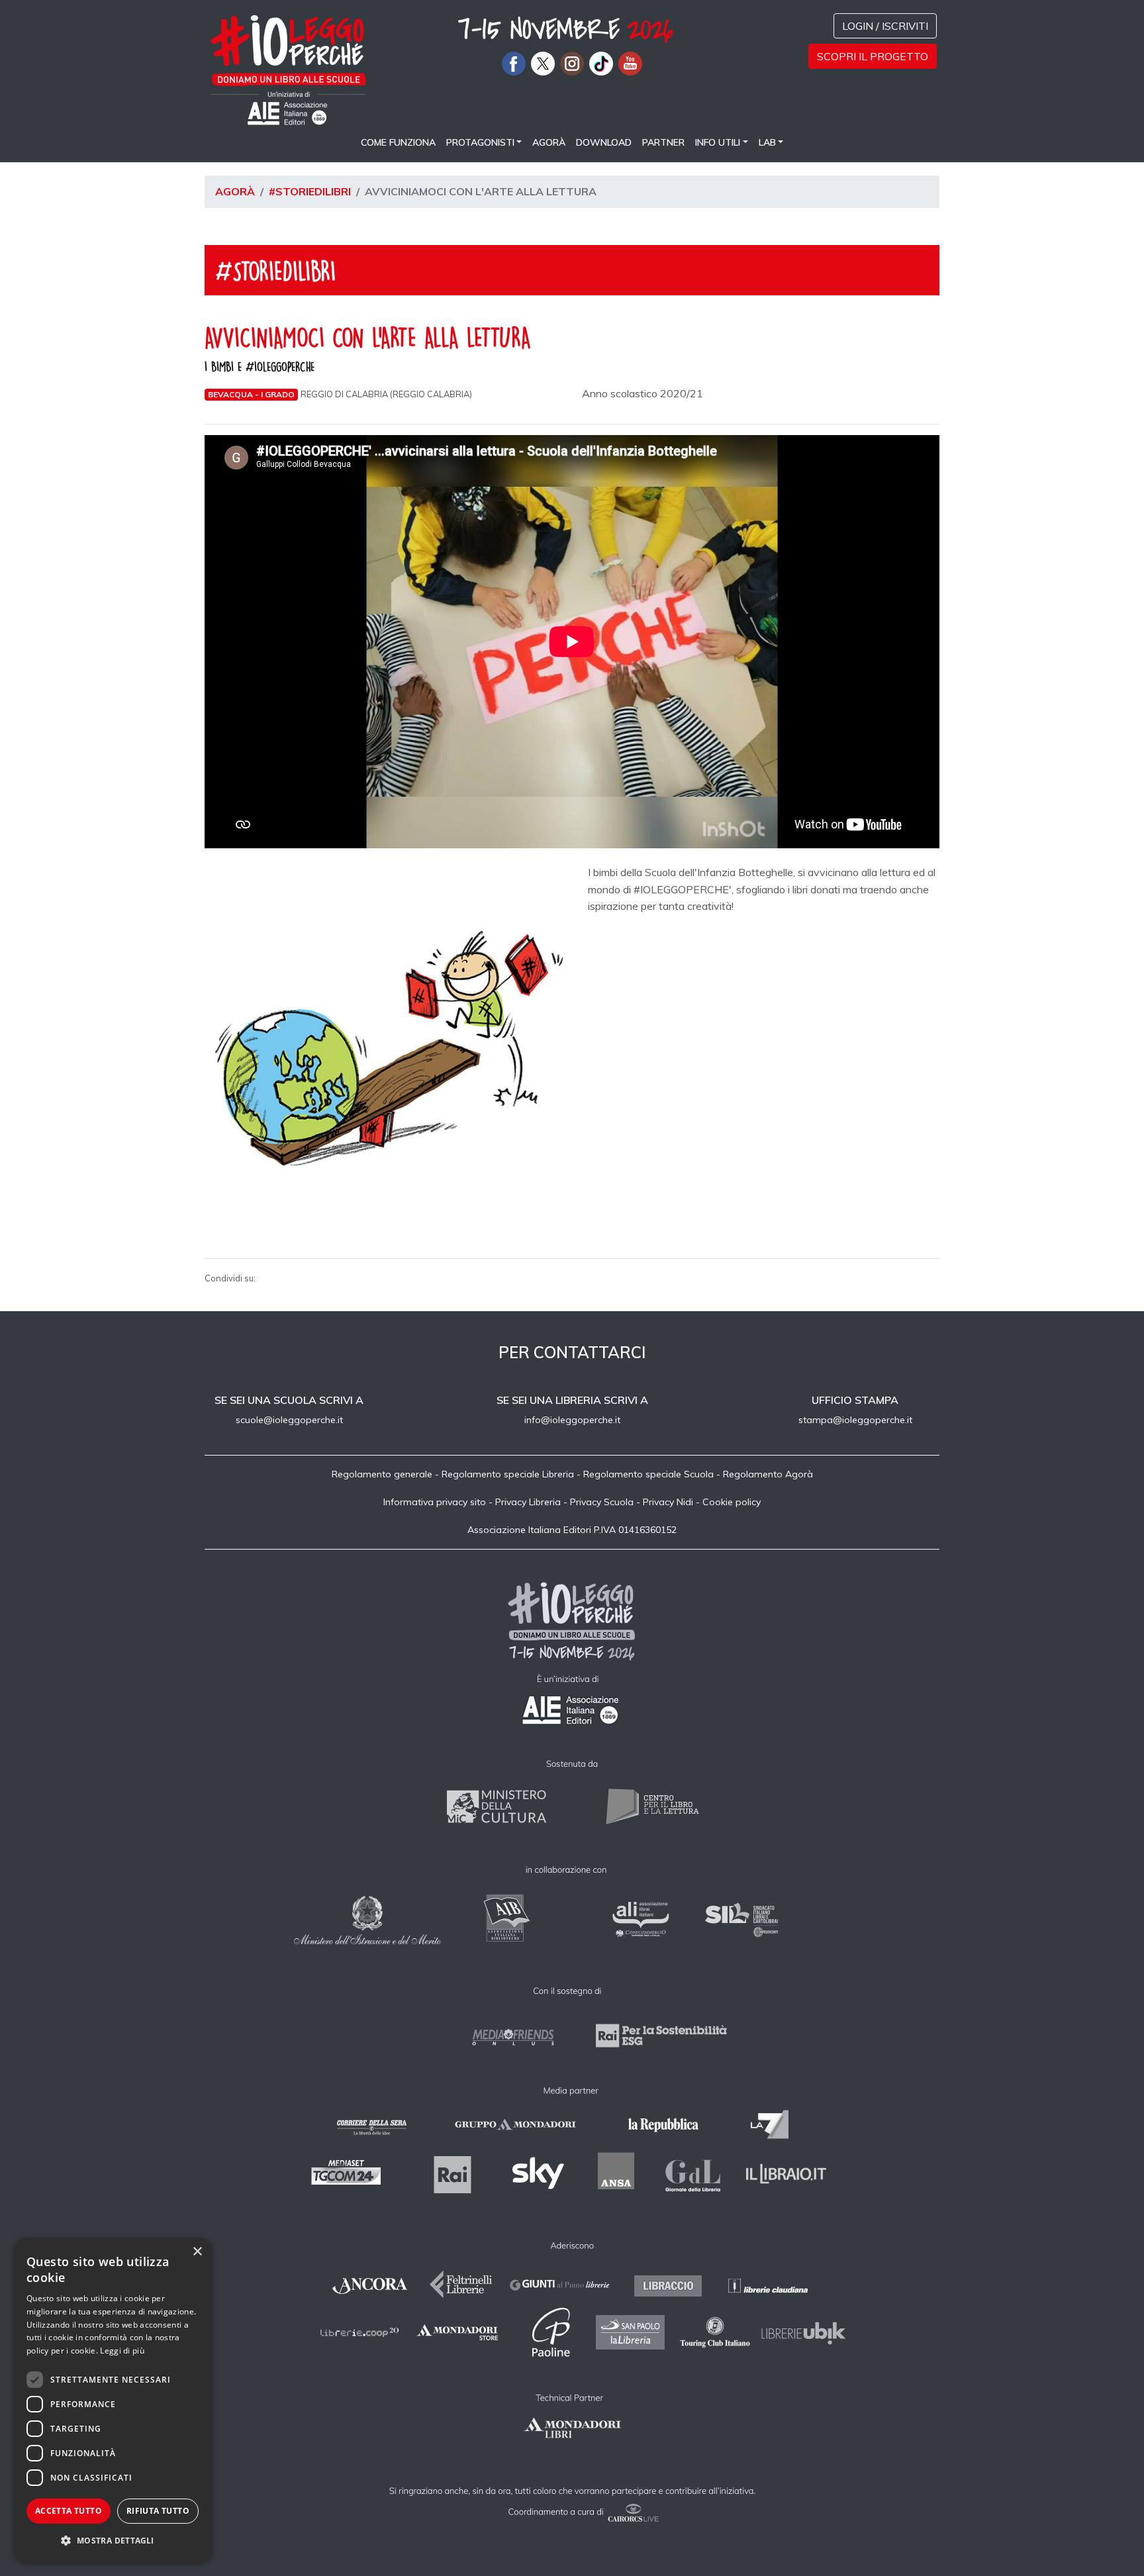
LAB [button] (767, 142)
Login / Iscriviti (885, 26)
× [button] (197, 2252)
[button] (113, 2541)
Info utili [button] (718, 142)
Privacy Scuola (602, 1502)
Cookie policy (732, 1502)
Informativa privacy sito (435, 1502)
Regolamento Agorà (768, 1474)
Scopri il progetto (873, 56)
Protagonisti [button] (480, 142)
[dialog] (113, 2400)
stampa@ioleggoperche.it (855, 1420)
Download (604, 142)
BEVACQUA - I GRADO (251, 394)
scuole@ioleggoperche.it (289, 1420)
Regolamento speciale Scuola (648, 1474)
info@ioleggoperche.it (572, 1420)
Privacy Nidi (668, 1502)
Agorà (549, 142)
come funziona (398, 142)
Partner (663, 142)
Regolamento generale (382, 1474)
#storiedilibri (310, 191)
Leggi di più (122, 2351)
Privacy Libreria (528, 1502)
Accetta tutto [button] (69, 2511)
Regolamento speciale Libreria (508, 1474)
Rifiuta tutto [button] (158, 2511)
